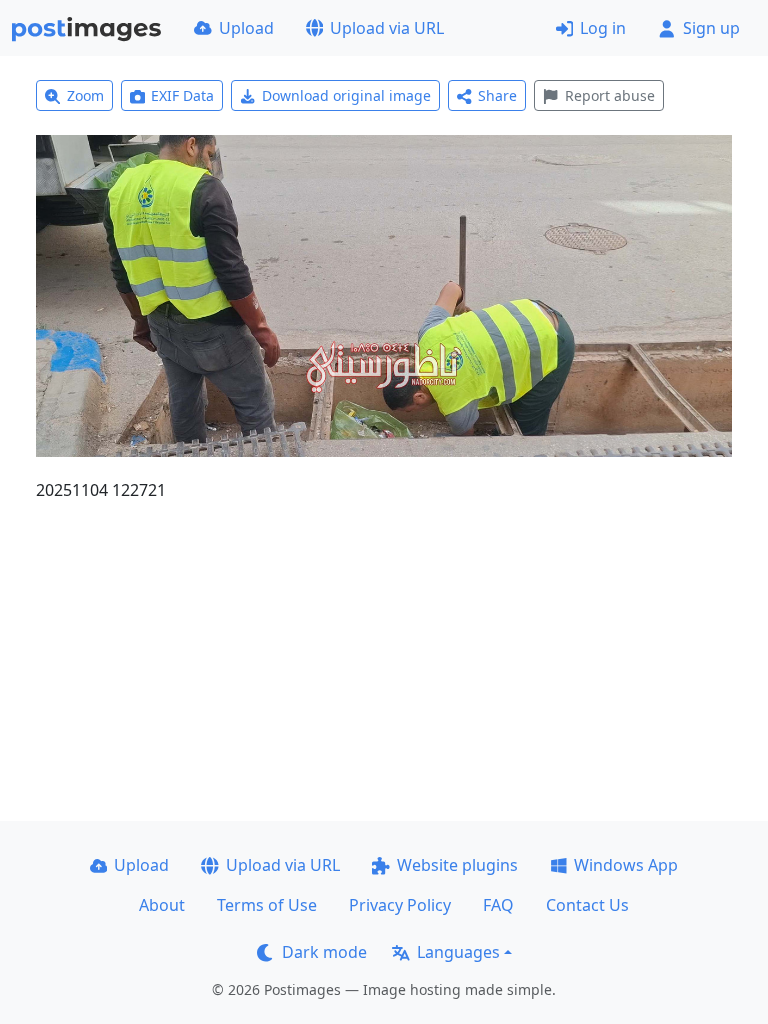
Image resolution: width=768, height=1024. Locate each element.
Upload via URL (387, 28)
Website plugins (457, 865)
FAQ (498, 905)
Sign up (711, 28)
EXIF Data (182, 95)
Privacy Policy (400, 905)
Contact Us (587, 905)
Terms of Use (267, 905)
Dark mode (324, 952)
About (162, 905)
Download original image (346, 95)
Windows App (626, 865)
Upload (246, 28)
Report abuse (610, 95)
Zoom (85, 95)
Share (497, 95)
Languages (458, 952)
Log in (603, 28)
